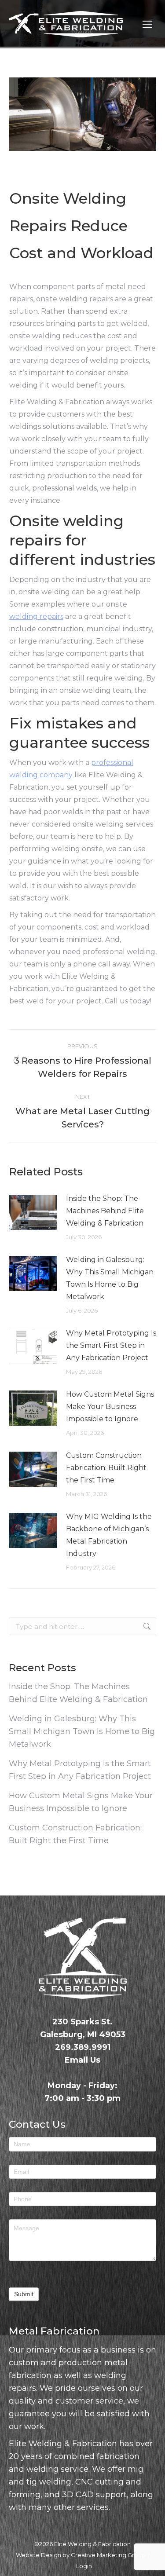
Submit (24, 2294)
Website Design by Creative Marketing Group (81, 2555)
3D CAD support (94, 2495)
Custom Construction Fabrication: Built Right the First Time (106, 1468)
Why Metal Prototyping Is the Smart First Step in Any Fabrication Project (111, 1345)
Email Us (82, 2060)
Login (84, 2566)
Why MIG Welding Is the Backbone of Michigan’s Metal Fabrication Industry (109, 1535)
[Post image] (33, 1212)
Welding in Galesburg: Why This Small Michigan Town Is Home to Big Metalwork (110, 1278)
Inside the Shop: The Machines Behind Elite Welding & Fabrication (105, 1211)
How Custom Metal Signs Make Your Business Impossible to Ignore (110, 1407)
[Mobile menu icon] (147, 24)
